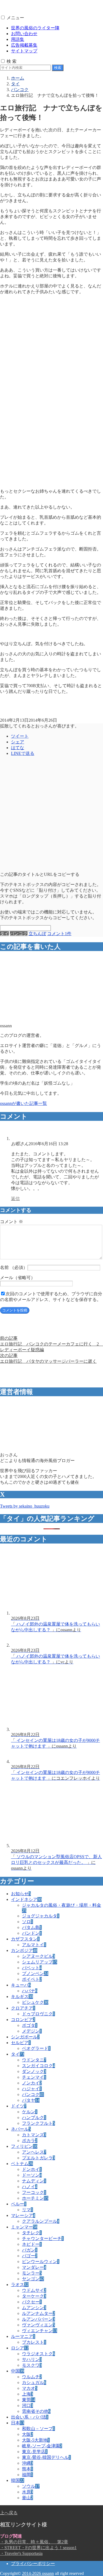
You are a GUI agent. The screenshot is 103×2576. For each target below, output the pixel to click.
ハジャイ (32, 2089)
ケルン (30, 2112)
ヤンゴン (33, 2279)
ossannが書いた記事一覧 (23, 1103)
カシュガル (34, 2382)
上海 (27, 2394)
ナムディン (34, 2181)
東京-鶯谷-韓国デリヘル (46, 2457)
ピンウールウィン (41, 2262)
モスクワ (32, 2365)
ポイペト (32, 1979)
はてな (18, 748)
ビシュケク (35, 2002)
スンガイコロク (38, 2066)
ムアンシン (34, 2308)
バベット (32, 1968)
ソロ (27, 1922)
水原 (27, 2492)
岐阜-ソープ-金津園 (42, 2446)
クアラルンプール (41, 2221)
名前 (14, 1267)
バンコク (19, 934)
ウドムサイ (34, 2290)
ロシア (20, 2348)
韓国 (18, 2480)
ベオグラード (36, 2048)
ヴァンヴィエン (38, 2325)
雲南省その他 (36, 2411)
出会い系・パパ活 (30, 2417)
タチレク (32, 2233)
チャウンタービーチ (43, 2238)
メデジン (32, 2031)
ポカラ (30, 2141)
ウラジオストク (38, 2354)
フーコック (34, 2192)
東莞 (29, 2400)
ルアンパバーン (38, 2319)
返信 (15, 1199)
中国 (18, 2371)
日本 (18, 2423)
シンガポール (25, 2037)
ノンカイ (32, 2083)
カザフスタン (25, 1939)
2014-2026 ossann (38, 2573)
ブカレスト (34, 2342)
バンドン (32, 1933)
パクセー (32, 2302)
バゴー (30, 2256)
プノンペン (35, 1973)
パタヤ (31, 2100)
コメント (12, 1222)
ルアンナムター (38, 2313)
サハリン (32, 2359)
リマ (27, 2210)
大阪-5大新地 (36, 2440)
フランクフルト (38, 2123)
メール (18, 1278)
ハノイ (30, 2187)
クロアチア (23, 2008)
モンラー (32, 2273)
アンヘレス (34, 2152)
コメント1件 (59, 934)
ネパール (21, 2129)
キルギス (22, 1997)
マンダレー (34, 2267)
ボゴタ (30, 2025)
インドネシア (26, 1899)
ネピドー (32, 2244)
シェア (18, 742)
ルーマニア (23, 2336)
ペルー (19, 2204)
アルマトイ (34, 1945)
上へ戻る (9, 2513)
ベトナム (22, 2164)
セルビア (21, 2043)
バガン (30, 2250)
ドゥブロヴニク (38, 2014)
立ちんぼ (37, 934)
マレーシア (23, 2215)
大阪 (27, 2434)
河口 (27, 2406)
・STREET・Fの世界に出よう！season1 (38, 2548)
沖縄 (27, 2463)
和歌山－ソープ (38, 2429)
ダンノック (34, 2071)
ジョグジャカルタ (41, 1916)
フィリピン (24, 2146)
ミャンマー (24, 2227)
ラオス (20, 2285)
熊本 (27, 2469)
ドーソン (32, 2175)
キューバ (21, 1985)
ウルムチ (32, 2377)
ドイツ (19, 2106)
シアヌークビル (38, 1956)
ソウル (31, 2486)
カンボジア (24, 1950)
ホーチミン (35, 2198)
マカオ (30, 2388)
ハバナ (30, 1991)
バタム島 (32, 1927)
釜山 (27, 2498)
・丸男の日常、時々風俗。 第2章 (34, 2542)
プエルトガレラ (38, 2158)
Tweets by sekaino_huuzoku (25, 1506)
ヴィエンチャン (40, 2331)
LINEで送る (23, 753)
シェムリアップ (40, 1962)
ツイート (20, 736)
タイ (4, 934)
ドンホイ (32, 2169)
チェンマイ (34, 2077)
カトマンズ (34, 2135)
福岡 (27, 2475)
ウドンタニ (34, 2060)
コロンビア (23, 2020)
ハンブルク (34, 2117)
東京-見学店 (35, 2452)
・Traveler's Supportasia (21, 2553)
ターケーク (34, 2296)
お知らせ (21, 1894)
